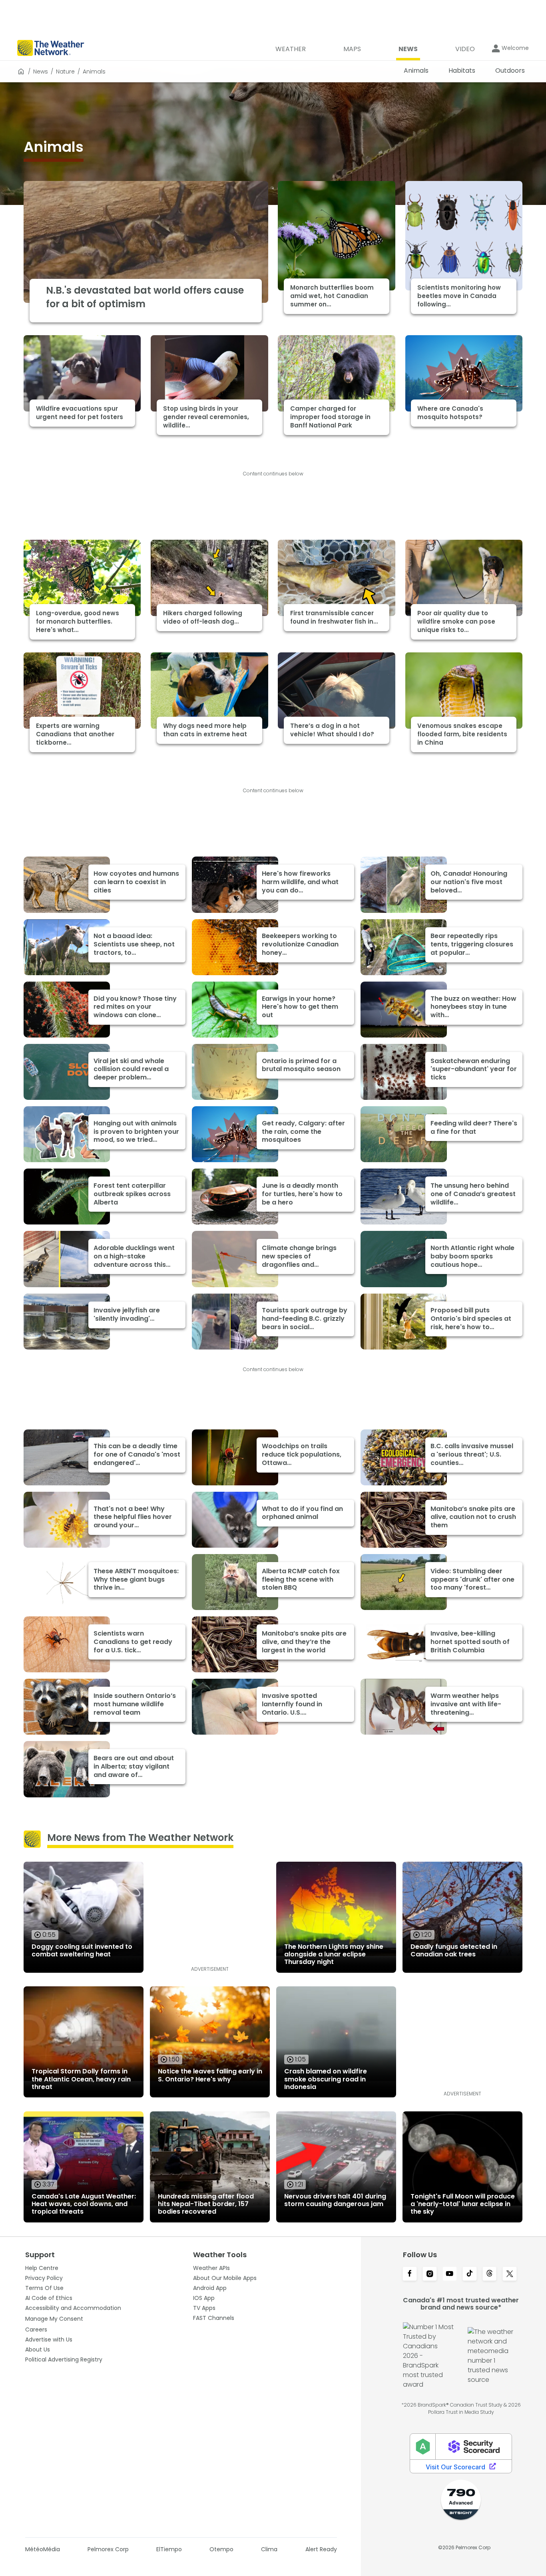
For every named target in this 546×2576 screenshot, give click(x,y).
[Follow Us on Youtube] (450, 2274)
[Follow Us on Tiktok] (470, 2274)
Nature (65, 72)
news (41, 72)
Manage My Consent (54, 2319)
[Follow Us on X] (510, 2274)
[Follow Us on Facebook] (410, 2274)
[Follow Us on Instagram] (430, 2274)
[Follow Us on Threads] (490, 2274)
